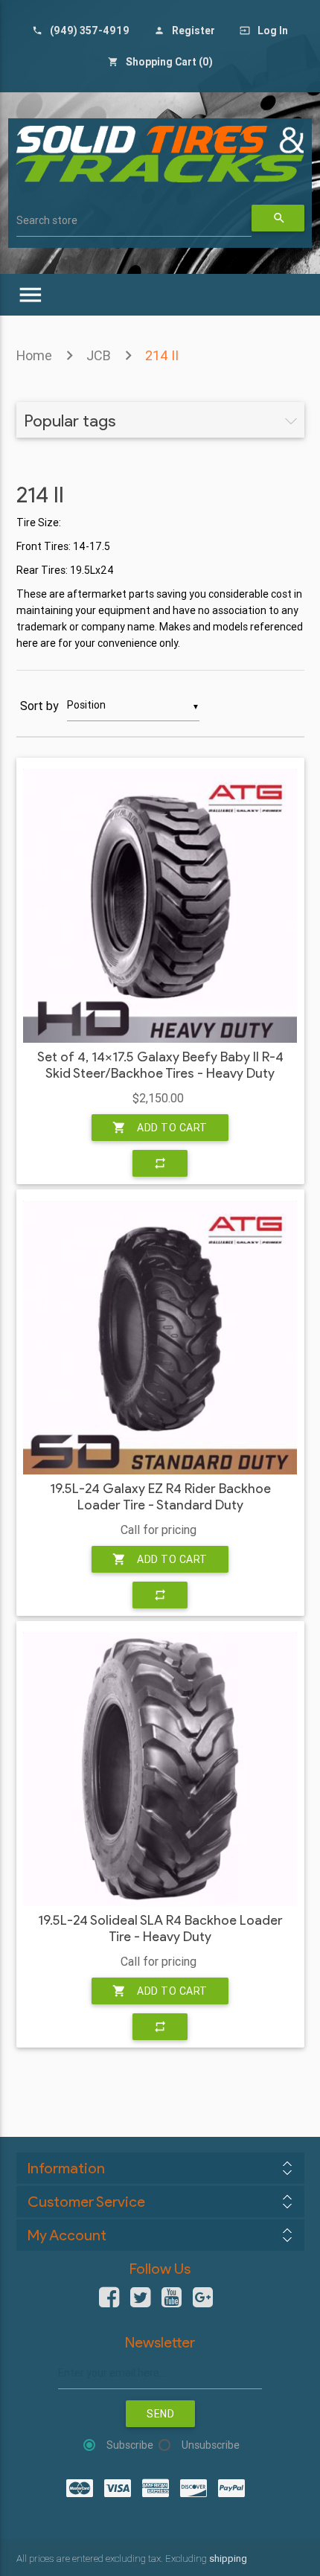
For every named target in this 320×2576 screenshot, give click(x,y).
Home (34, 355)
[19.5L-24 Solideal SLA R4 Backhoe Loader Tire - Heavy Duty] (160, 1769)
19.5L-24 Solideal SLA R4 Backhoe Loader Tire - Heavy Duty (160, 1929)
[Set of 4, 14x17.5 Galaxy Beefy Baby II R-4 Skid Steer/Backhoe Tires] (160, 906)
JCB (99, 355)
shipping (228, 2559)
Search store (47, 220)
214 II (162, 355)
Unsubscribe (211, 2445)
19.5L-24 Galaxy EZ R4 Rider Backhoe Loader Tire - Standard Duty (160, 1497)
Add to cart (160, 1128)
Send (160, 2414)
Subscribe (130, 2445)
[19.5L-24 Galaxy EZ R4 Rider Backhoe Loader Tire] (160, 1337)
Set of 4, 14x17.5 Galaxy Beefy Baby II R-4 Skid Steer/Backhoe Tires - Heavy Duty (160, 1065)
